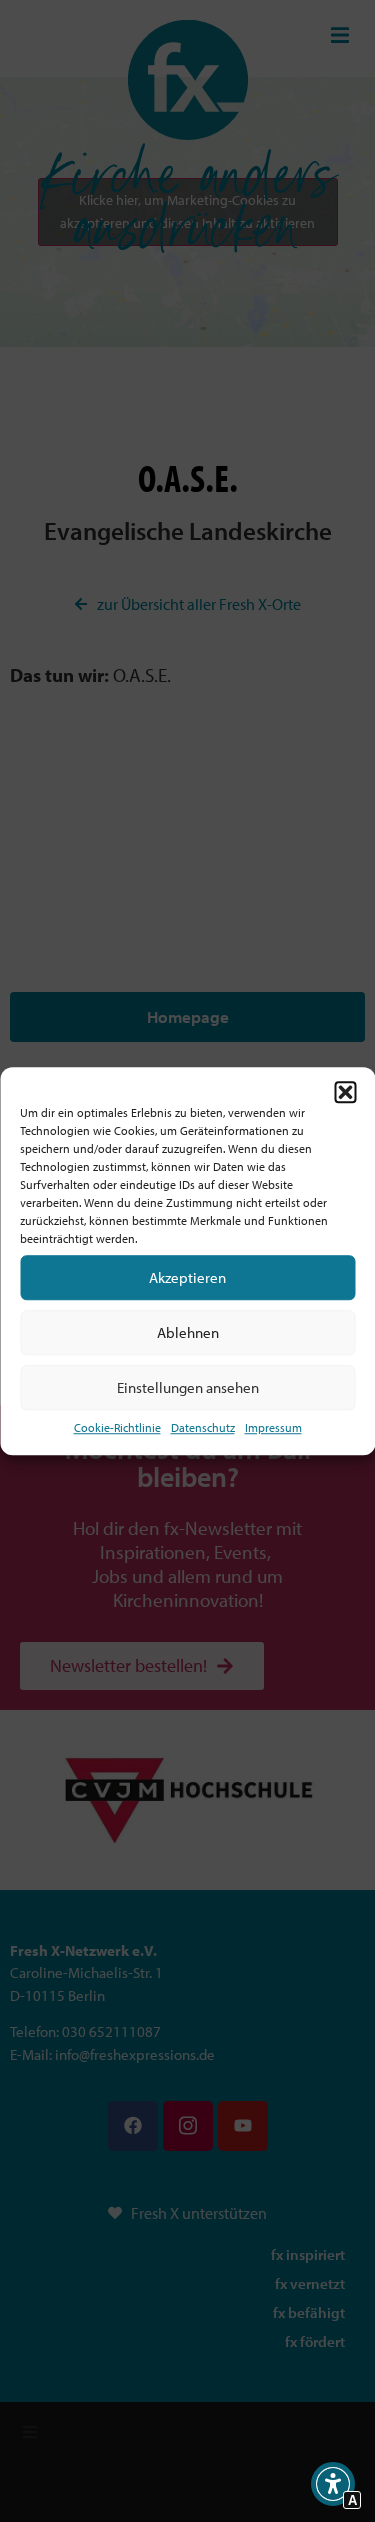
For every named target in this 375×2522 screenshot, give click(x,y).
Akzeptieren (187, 1277)
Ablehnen (188, 1332)
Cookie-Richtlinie (117, 1427)
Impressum (273, 1427)
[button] (345, 1092)
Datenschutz (203, 1427)
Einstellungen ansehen (188, 1387)
